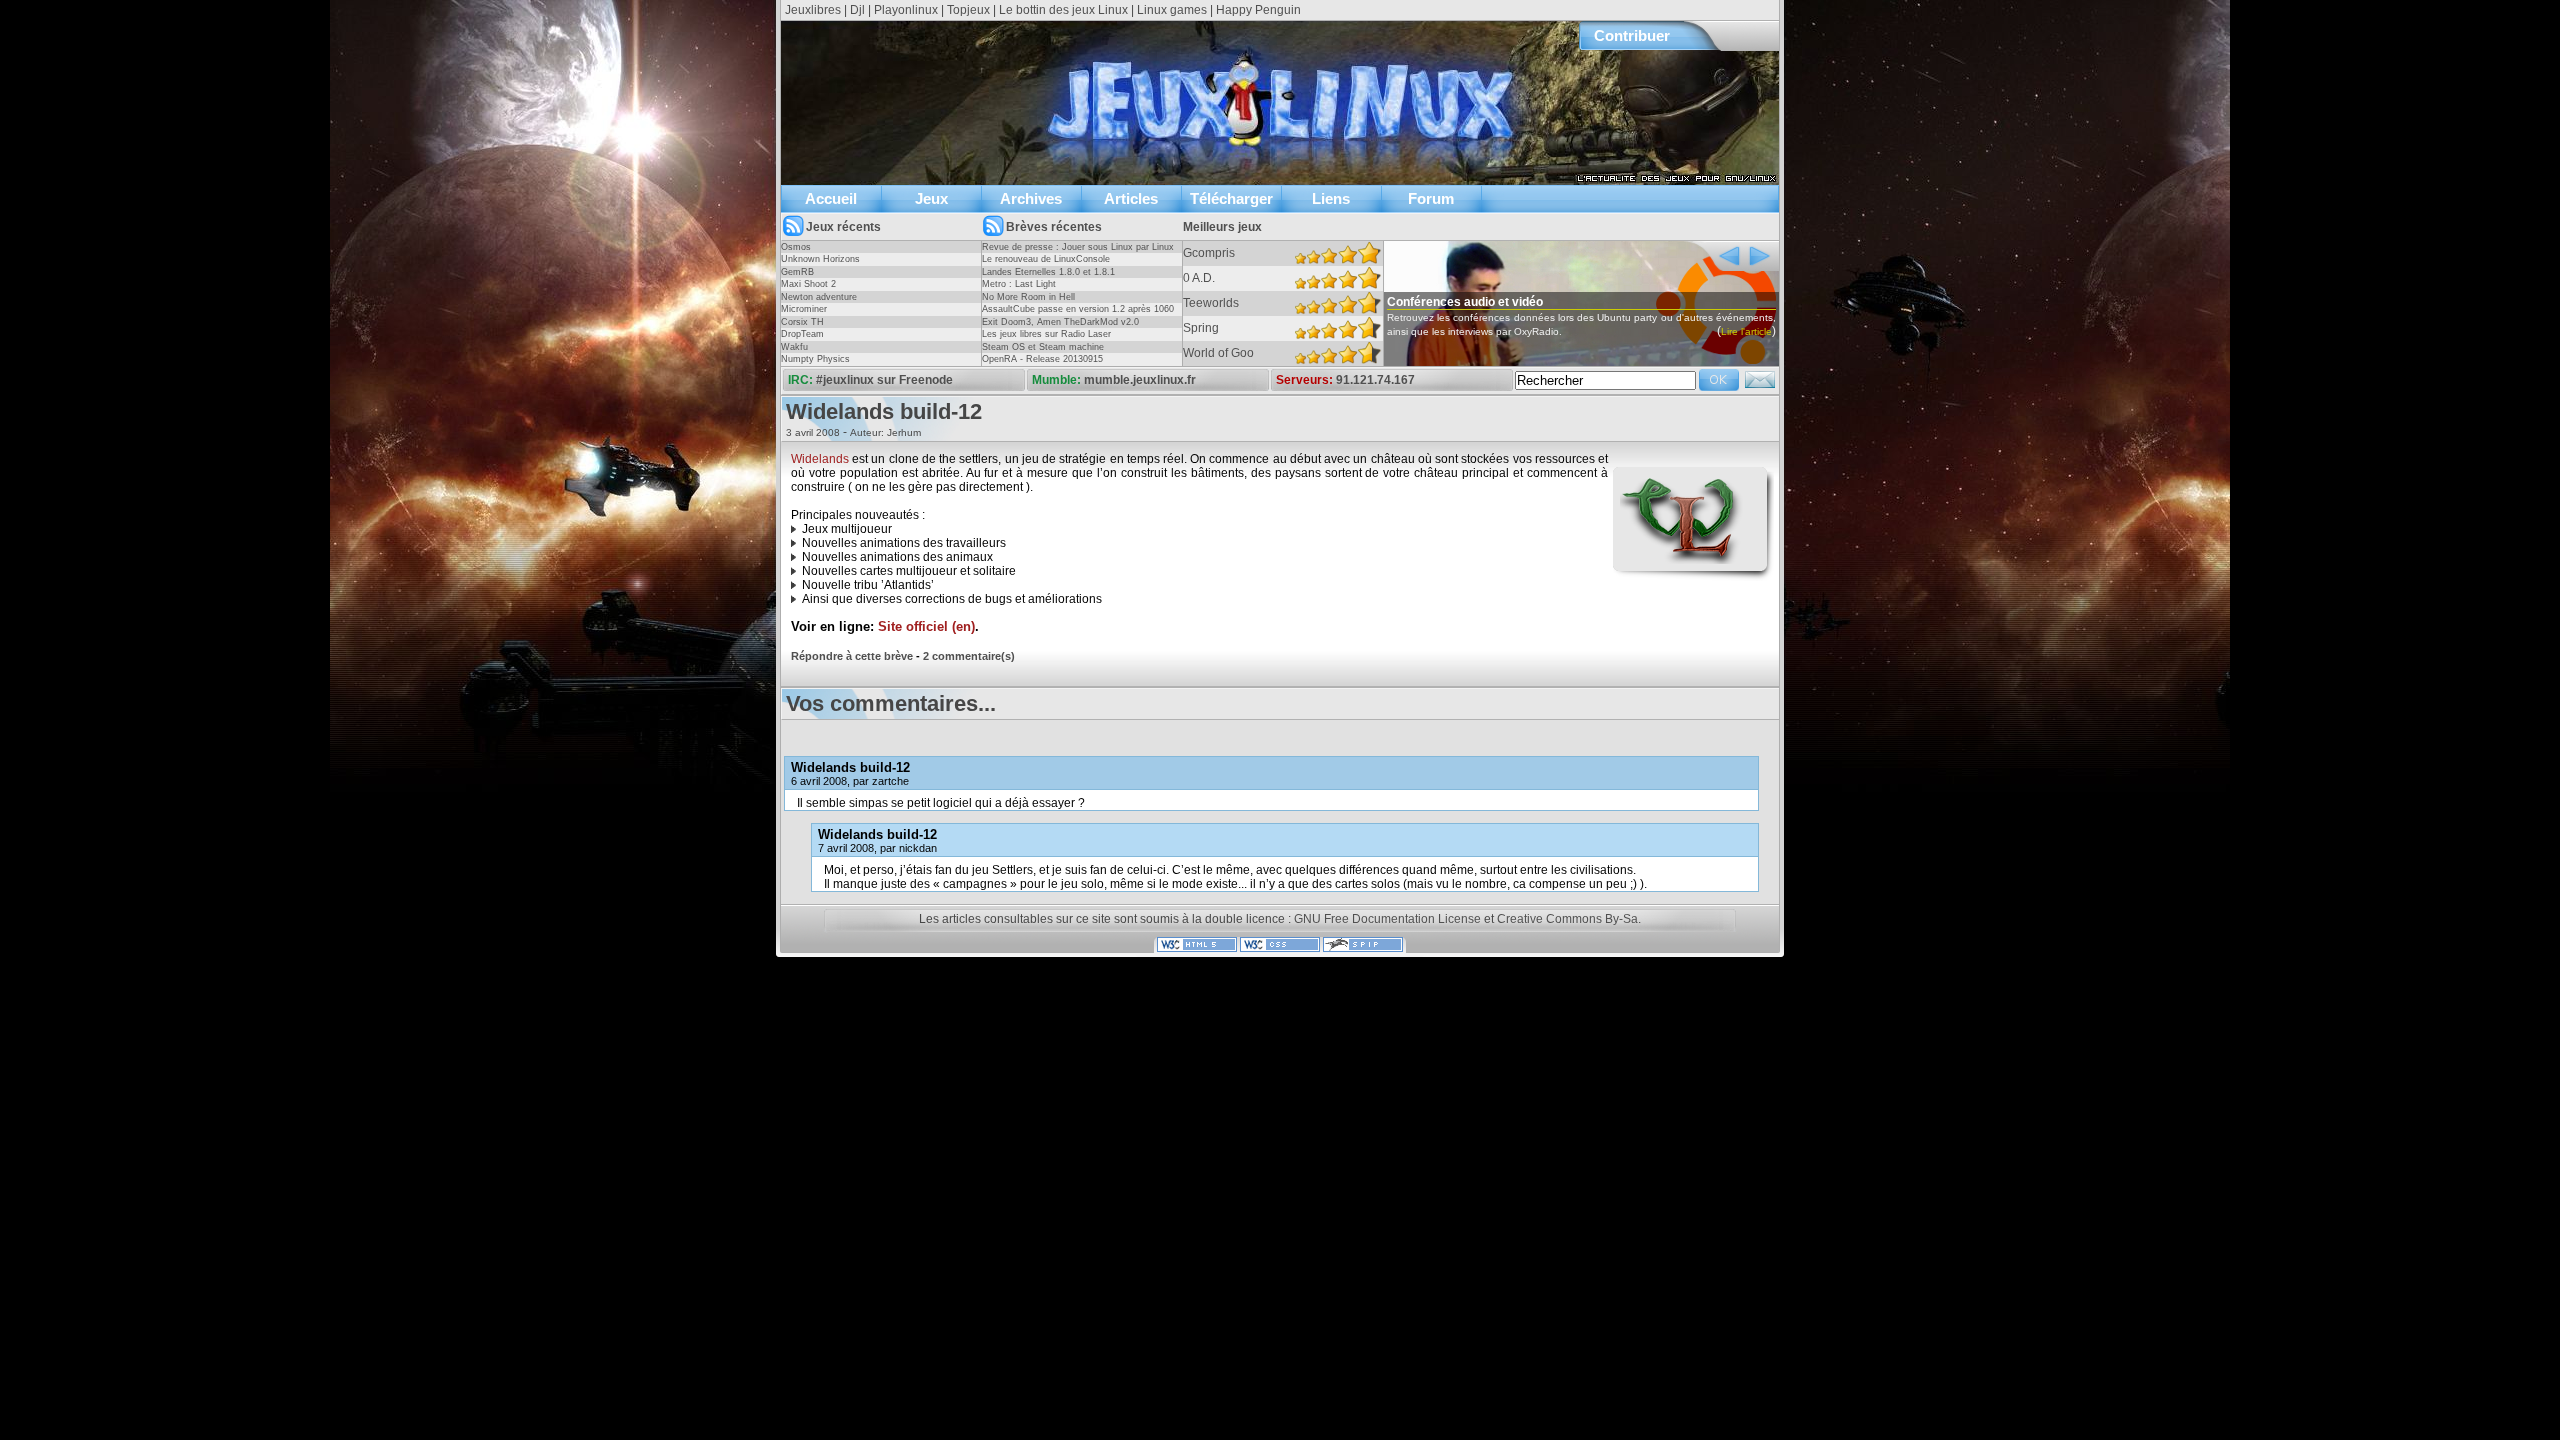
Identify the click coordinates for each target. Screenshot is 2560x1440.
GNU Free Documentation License (1387, 919)
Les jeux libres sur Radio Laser (1046, 334)
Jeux (931, 198)
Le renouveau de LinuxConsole (1046, 259)
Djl (857, 10)
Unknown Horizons (820, 259)
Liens (1331, 198)
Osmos (796, 247)
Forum (1431, 198)
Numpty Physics (815, 359)
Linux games (1172, 10)
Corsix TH (802, 322)
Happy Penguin (1258, 10)
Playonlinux (906, 10)
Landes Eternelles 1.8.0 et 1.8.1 (1048, 272)
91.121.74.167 (1375, 380)
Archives (1031, 198)
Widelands (820, 459)
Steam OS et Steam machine (1043, 347)
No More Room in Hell (1028, 297)
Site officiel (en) (926, 627)
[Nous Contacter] (1760, 386)
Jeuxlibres (813, 10)
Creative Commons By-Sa (1567, 919)
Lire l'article (1746, 331)
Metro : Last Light (1019, 284)
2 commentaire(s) (969, 656)
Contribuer (1632, 35)
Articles (1131, 198)
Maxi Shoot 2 (808, 284)
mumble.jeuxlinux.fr (1140, 380)
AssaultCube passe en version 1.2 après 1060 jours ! (1078, 315)
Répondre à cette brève (852, 656)
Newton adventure (819, 297)
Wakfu (794, 347)
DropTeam (802, 334)
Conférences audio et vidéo (1465, 302)
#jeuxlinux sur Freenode (884, 380)
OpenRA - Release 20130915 (1042, 359)
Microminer (804, 309)
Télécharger (1231, 198)
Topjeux (968, 10)
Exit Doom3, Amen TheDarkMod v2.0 (1060, 322)
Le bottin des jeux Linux (1063, 10)
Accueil (831, 198)
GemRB (797, 272)
